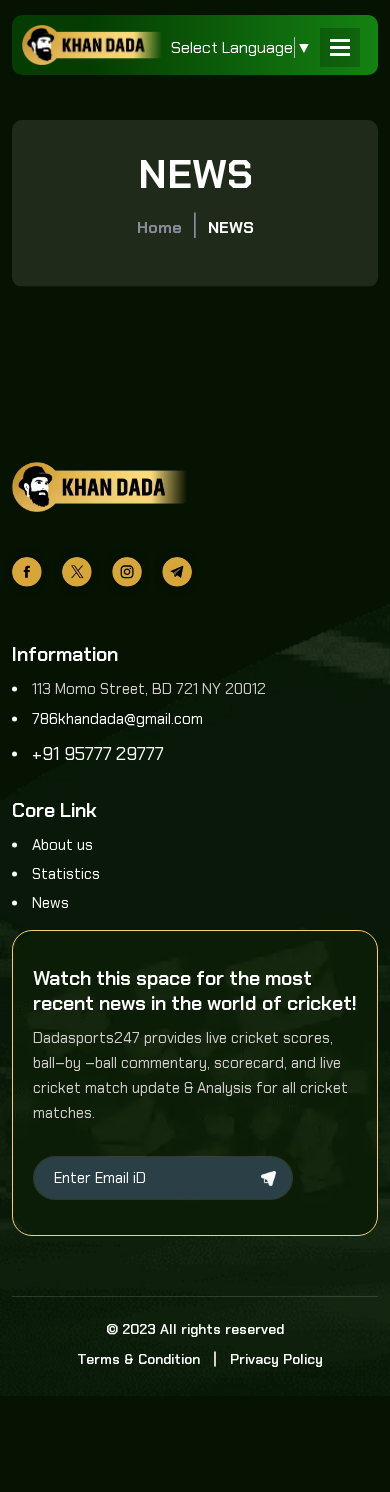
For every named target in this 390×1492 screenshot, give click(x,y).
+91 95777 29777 (98, 754)
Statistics (66, 874)
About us (62, 845)
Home (159, 227)
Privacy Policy (276, 1359)
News (50, 903)
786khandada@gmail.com (117, 719)
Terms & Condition (138, 1359)
